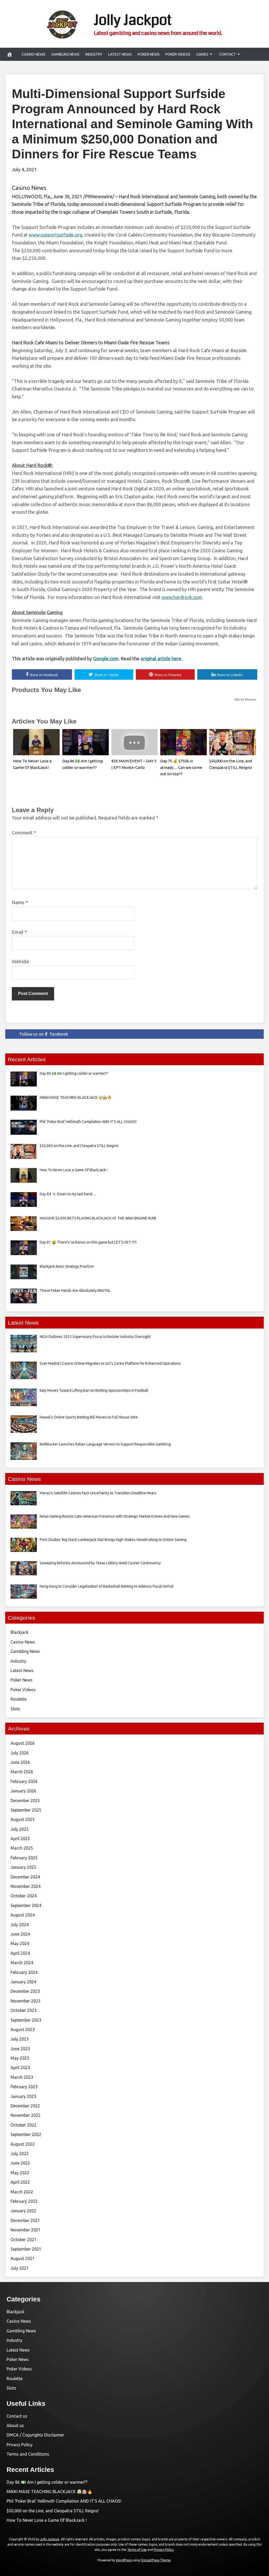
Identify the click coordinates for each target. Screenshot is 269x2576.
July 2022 (20, 2154)
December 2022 (25, 2106)
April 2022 (20, 2182)
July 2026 (20, 1753)
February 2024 (24, 1972)
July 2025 (20, 1829)
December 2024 (25, 1877)
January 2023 (23, 2096)
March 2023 (22, 2077)
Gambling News (65, 54)
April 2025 (20, 1839)
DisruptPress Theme (156, 2560)
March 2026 (22, 1772)
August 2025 (23, 1819)
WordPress (124, 2560)
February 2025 (24, 1858)
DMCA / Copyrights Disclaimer (35, 2435)
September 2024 (26, 1905)
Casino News (34, 54)
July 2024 (20, 1925)
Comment (24, 833)
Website (20, 961)
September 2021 (26, 2249)
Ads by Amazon (245, 699)
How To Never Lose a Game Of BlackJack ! (47, 2520)
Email (19, 932)
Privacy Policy (20, 2445)
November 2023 (25, 2001)
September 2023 (26, 2020)
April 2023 (20, 2068)
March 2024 (22, 1963)
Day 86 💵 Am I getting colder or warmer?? (47, 2482)
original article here (161, 658)
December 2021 (25, 2220)
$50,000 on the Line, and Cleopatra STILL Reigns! (53, 2511)
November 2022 (25, 2115)
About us (15, 2425)
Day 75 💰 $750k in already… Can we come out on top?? (181, 767)
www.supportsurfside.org (55, 235)
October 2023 (24, 2010)
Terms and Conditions (28, 2454)
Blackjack (19, 1632)
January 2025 (23, 1867)
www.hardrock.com (182, 597)
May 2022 (20, 2173)
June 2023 (20, 2049)
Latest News (120, 54)
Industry (94, 54)
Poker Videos (178, 54)
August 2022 (23, 2144)
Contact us (17, 2416)
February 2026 (24, 1781)
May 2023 (20, 2058)
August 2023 (23, 2029)
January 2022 (23, 2211)
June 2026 (20, 1762)
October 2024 (24, 1896)
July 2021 (20, 2268)
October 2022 (24, 2125)
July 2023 (20, 2039)
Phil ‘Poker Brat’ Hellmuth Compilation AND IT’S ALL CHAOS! (64, 2501)
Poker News (149, 54)
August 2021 (23, 2258)
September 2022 (26, 2134)
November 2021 (25, 2230)
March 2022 (22, 2192)
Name (20, 902)
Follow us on (44, 1034)
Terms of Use (137, 2550)
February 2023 (24, 2087)
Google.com (106, 658)
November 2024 (25, 1886)
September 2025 (26, 1810)
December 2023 (25, 1991)
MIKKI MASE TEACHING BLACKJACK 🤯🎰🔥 (50, 2492)
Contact (227, 54)
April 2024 (20, 1953)
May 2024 (20, 1943)
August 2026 (23, 1743)
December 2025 (25, 1801)
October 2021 (24, 2240)
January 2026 (23, 1791)
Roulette (19, 1699)
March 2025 (22, 1848)
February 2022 (24, 2201)
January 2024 (23, 1982)
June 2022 (20, 2163)
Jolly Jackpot (133, 20)
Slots (15, 1709)
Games (202, 54)
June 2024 (20, 1934)
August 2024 (23, 1915)
